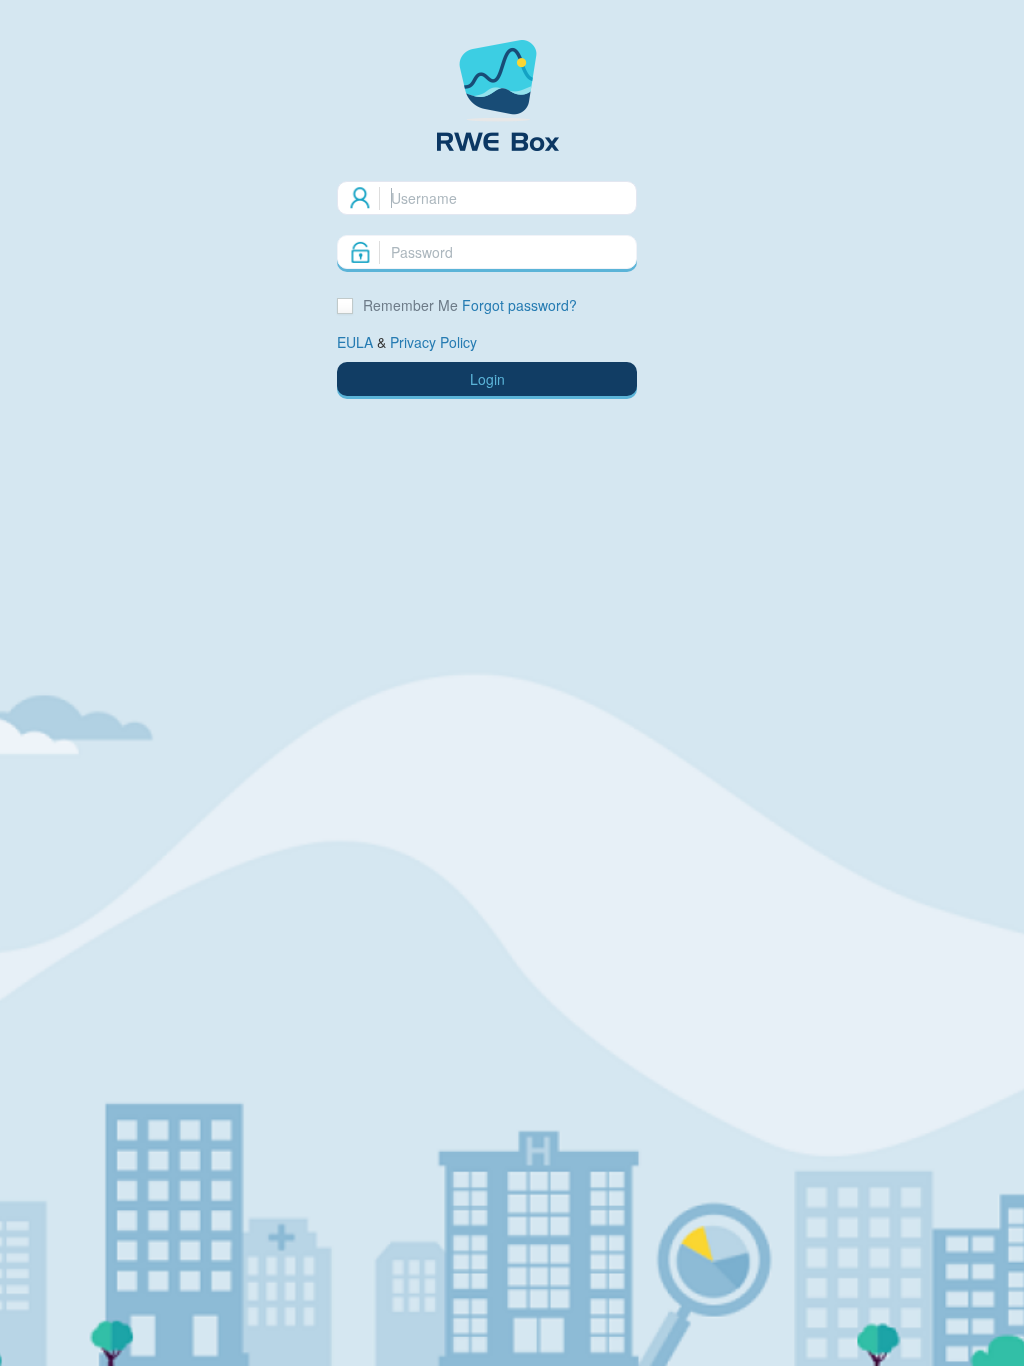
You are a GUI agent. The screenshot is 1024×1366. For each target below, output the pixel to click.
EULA (355, 342)
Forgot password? (519, 305)
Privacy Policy (433, 342)
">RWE (512, 95)
